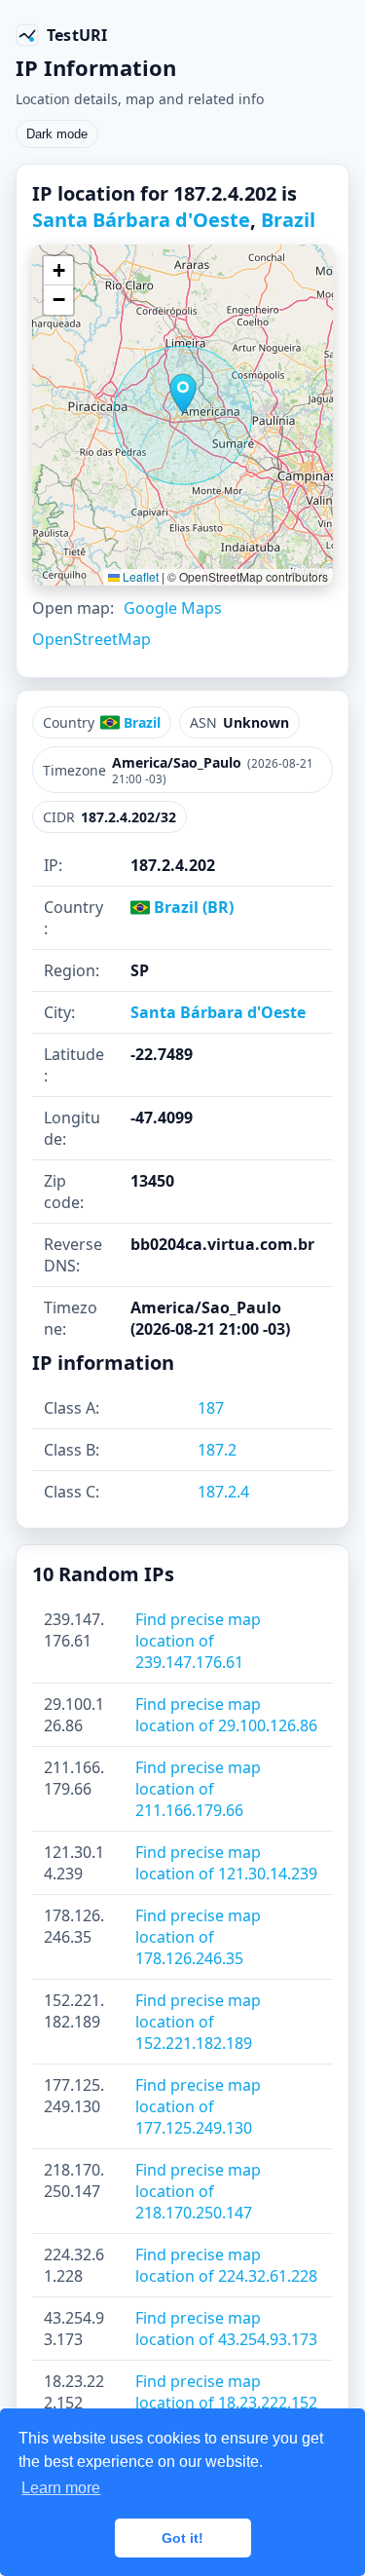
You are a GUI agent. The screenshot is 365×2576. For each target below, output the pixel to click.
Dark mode (57, 134)
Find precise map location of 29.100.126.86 (226, 1715)
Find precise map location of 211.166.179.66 (198, 1789)
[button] (183, 394)
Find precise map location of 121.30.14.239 (226, 1863)
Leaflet (139, 576)
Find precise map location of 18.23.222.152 (226, 2392)
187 (211, 1408)
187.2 (217, 1450)
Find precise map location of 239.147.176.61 (198, 1641)
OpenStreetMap (91, 639)
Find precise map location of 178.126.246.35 (198, 1937)
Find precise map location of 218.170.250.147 (198, 2191)
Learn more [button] (61, 2488)
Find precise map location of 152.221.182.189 (198, 2022)
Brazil (288, 220)
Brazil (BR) (192, 907)
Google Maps (173, 608)
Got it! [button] (182, 2538)
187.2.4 (223, 1492)
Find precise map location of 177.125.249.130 (198, 2106)
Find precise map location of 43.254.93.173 (226, 2329)
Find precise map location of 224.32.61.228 (226, 2265)
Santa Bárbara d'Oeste (141, 220)
